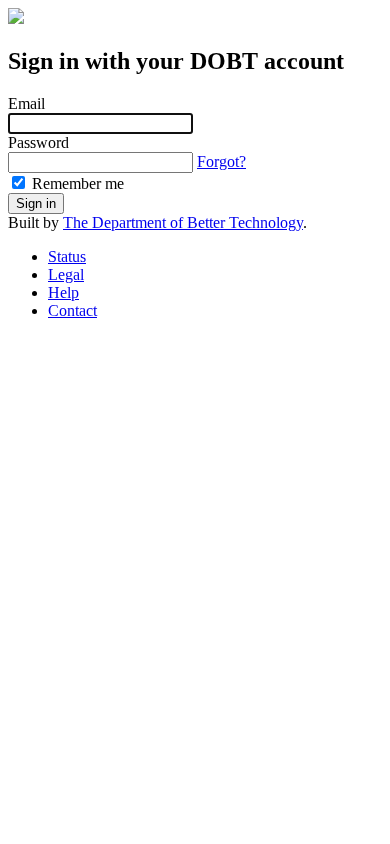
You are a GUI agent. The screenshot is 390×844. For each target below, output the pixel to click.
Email (26, 103)
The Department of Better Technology (183, 222)
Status (67, 256)
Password (38, 142)
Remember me (76, 183)
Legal (66, 274)
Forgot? (221, 161)
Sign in (36, 203)
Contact (72, 310)
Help (63, 292)
